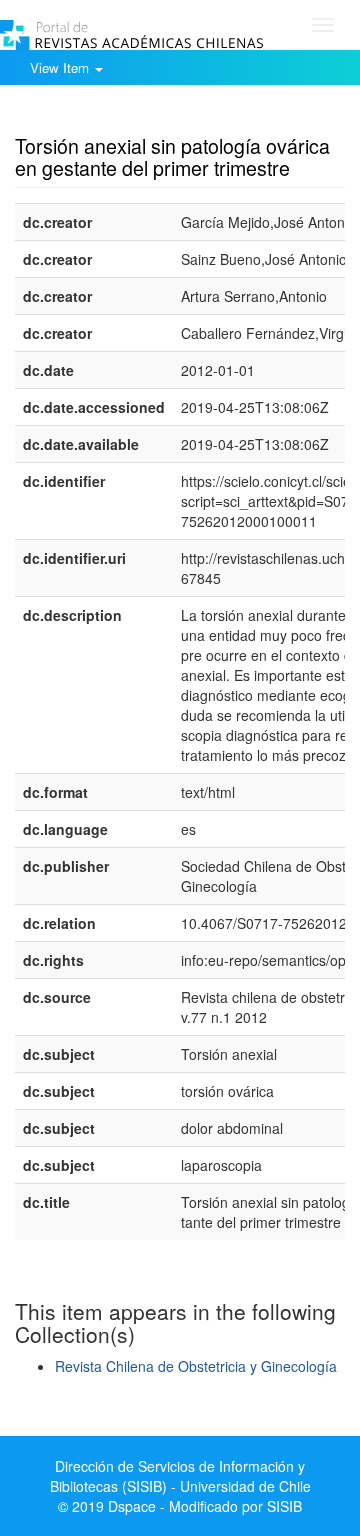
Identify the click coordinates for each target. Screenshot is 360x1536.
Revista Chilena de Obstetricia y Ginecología (196, 1366)
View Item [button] (61, 67)
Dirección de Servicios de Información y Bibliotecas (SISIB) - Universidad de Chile (180, 1476)
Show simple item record (93, 115)
